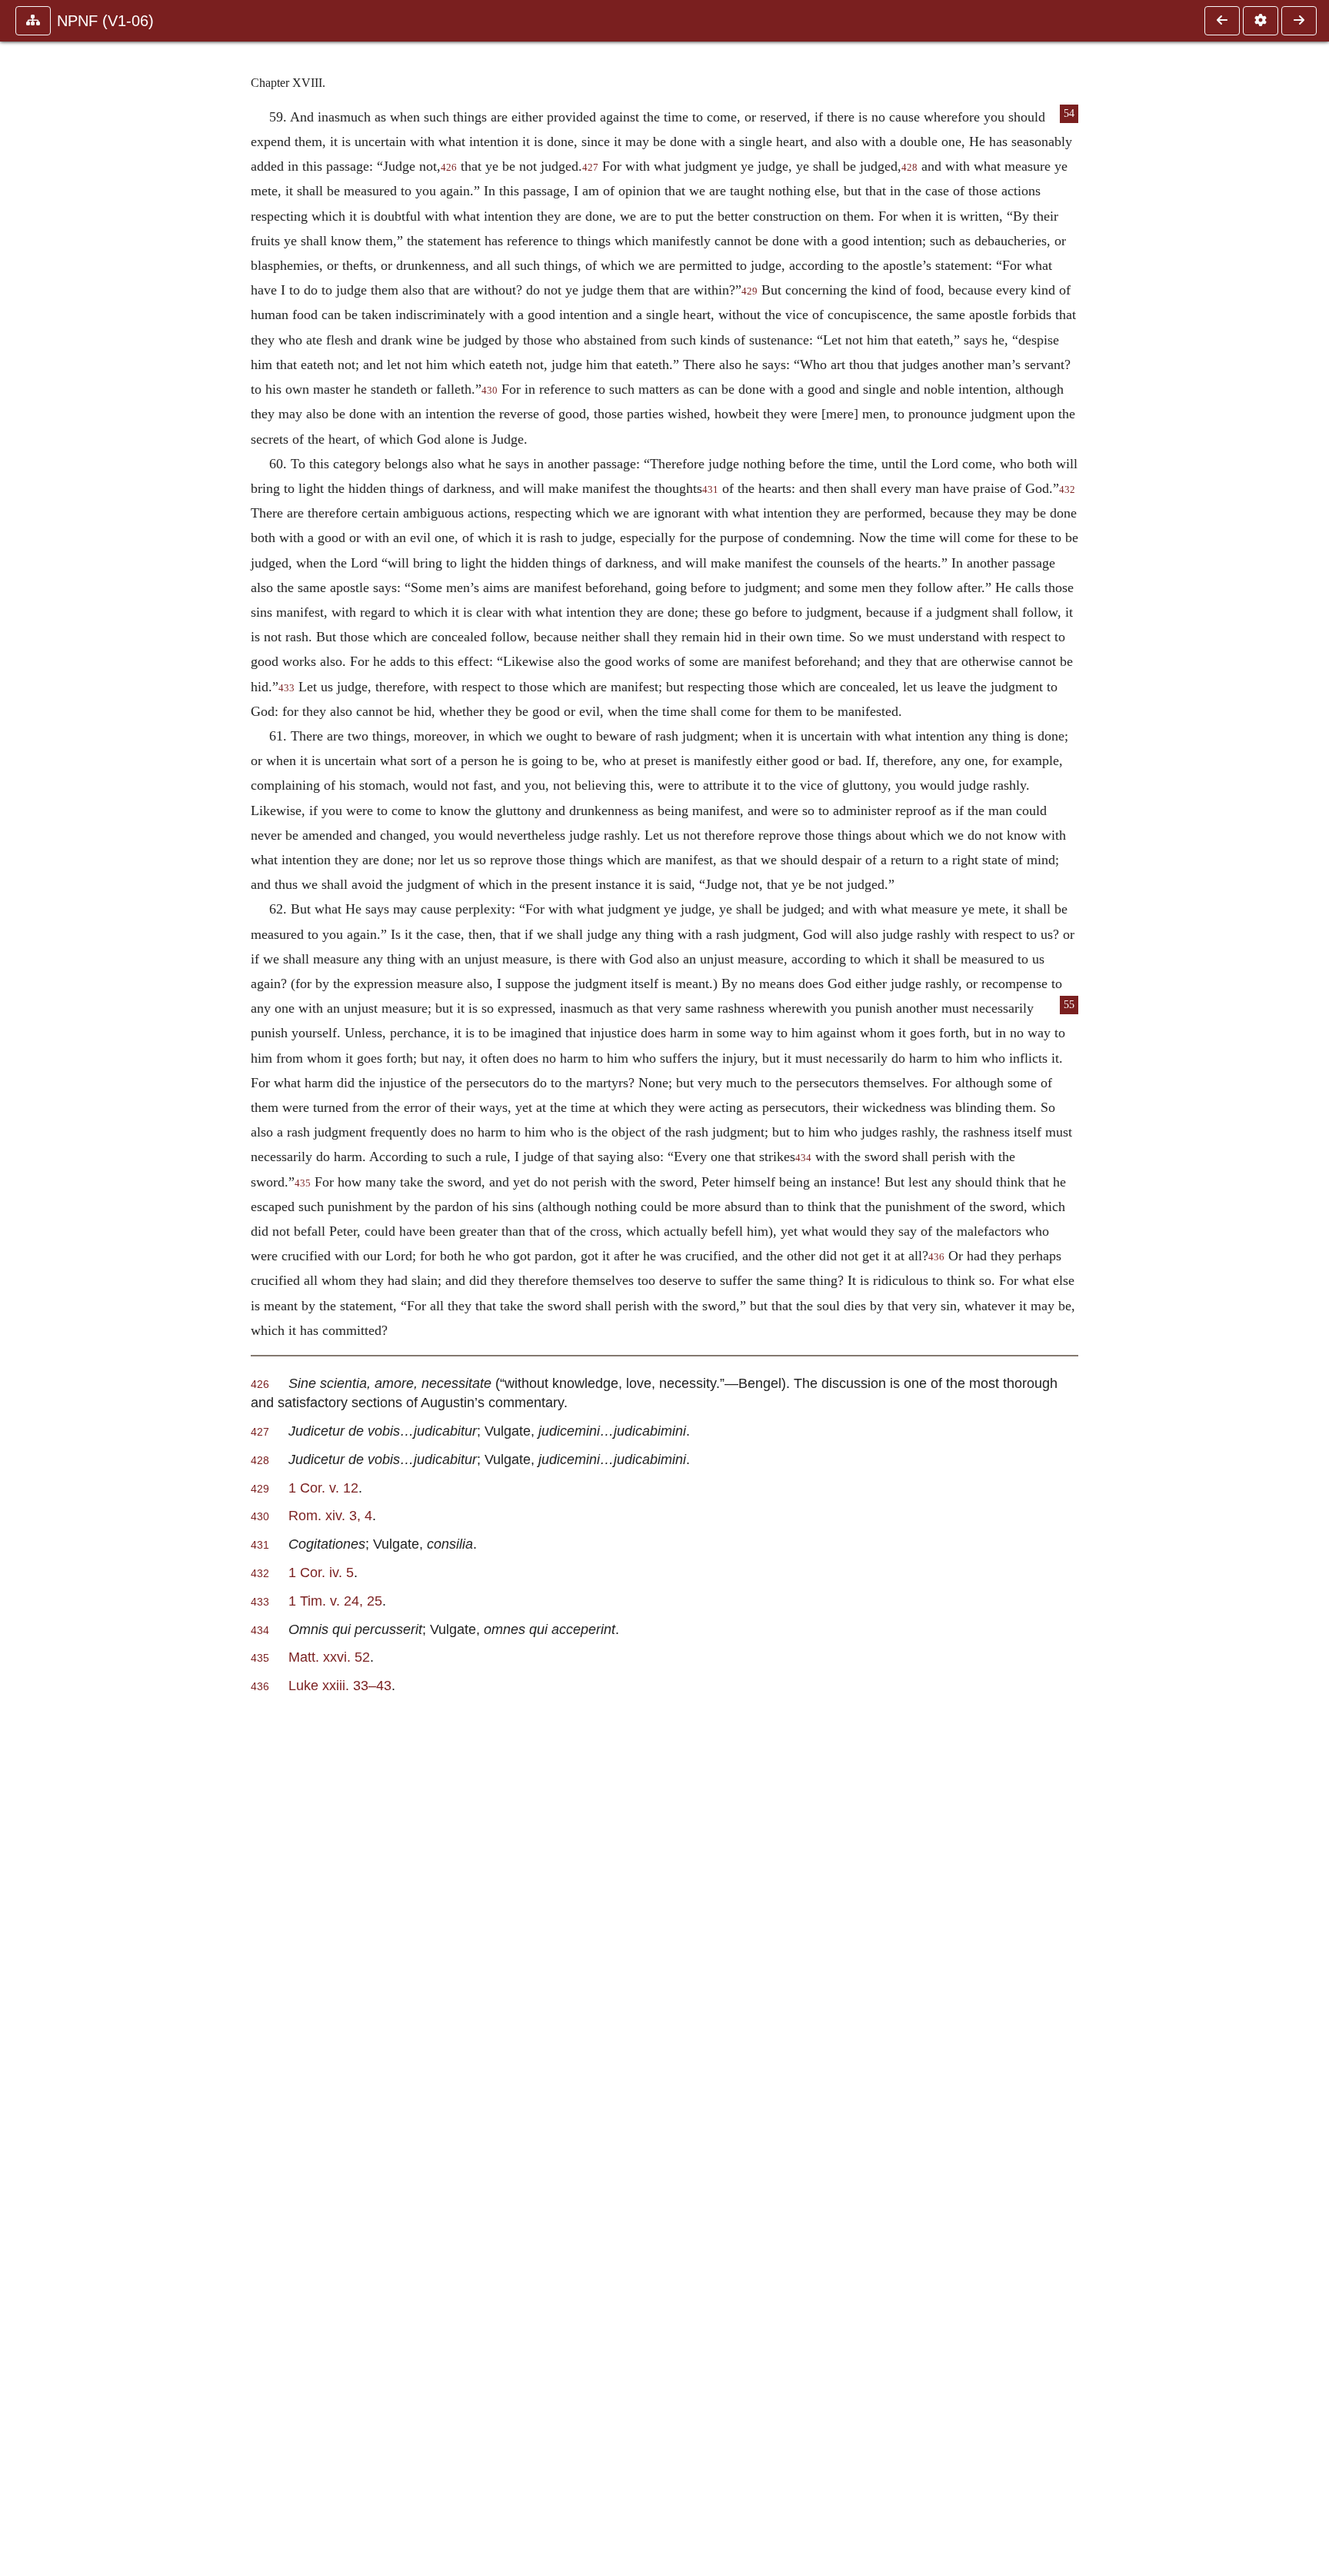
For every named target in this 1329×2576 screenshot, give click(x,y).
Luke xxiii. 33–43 (340, 1685)
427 (590, 168)
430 (490, 391)
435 (303, 1183)
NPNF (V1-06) (105, 21)
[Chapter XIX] (1299, 21)
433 (286, 688)
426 (449, 168)
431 (710, 490)
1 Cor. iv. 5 (321, 1572)
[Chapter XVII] (1222, 21)
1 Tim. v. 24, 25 (335, 1601)
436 (936, 1257)
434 (803, 1158)
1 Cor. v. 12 (323, 1488)
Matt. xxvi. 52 (329, 1657)
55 (1069, 1005)
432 (1067, 490)
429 (749, 291)
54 (1069, 113)
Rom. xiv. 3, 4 (330, 1515)
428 (909, 168)
